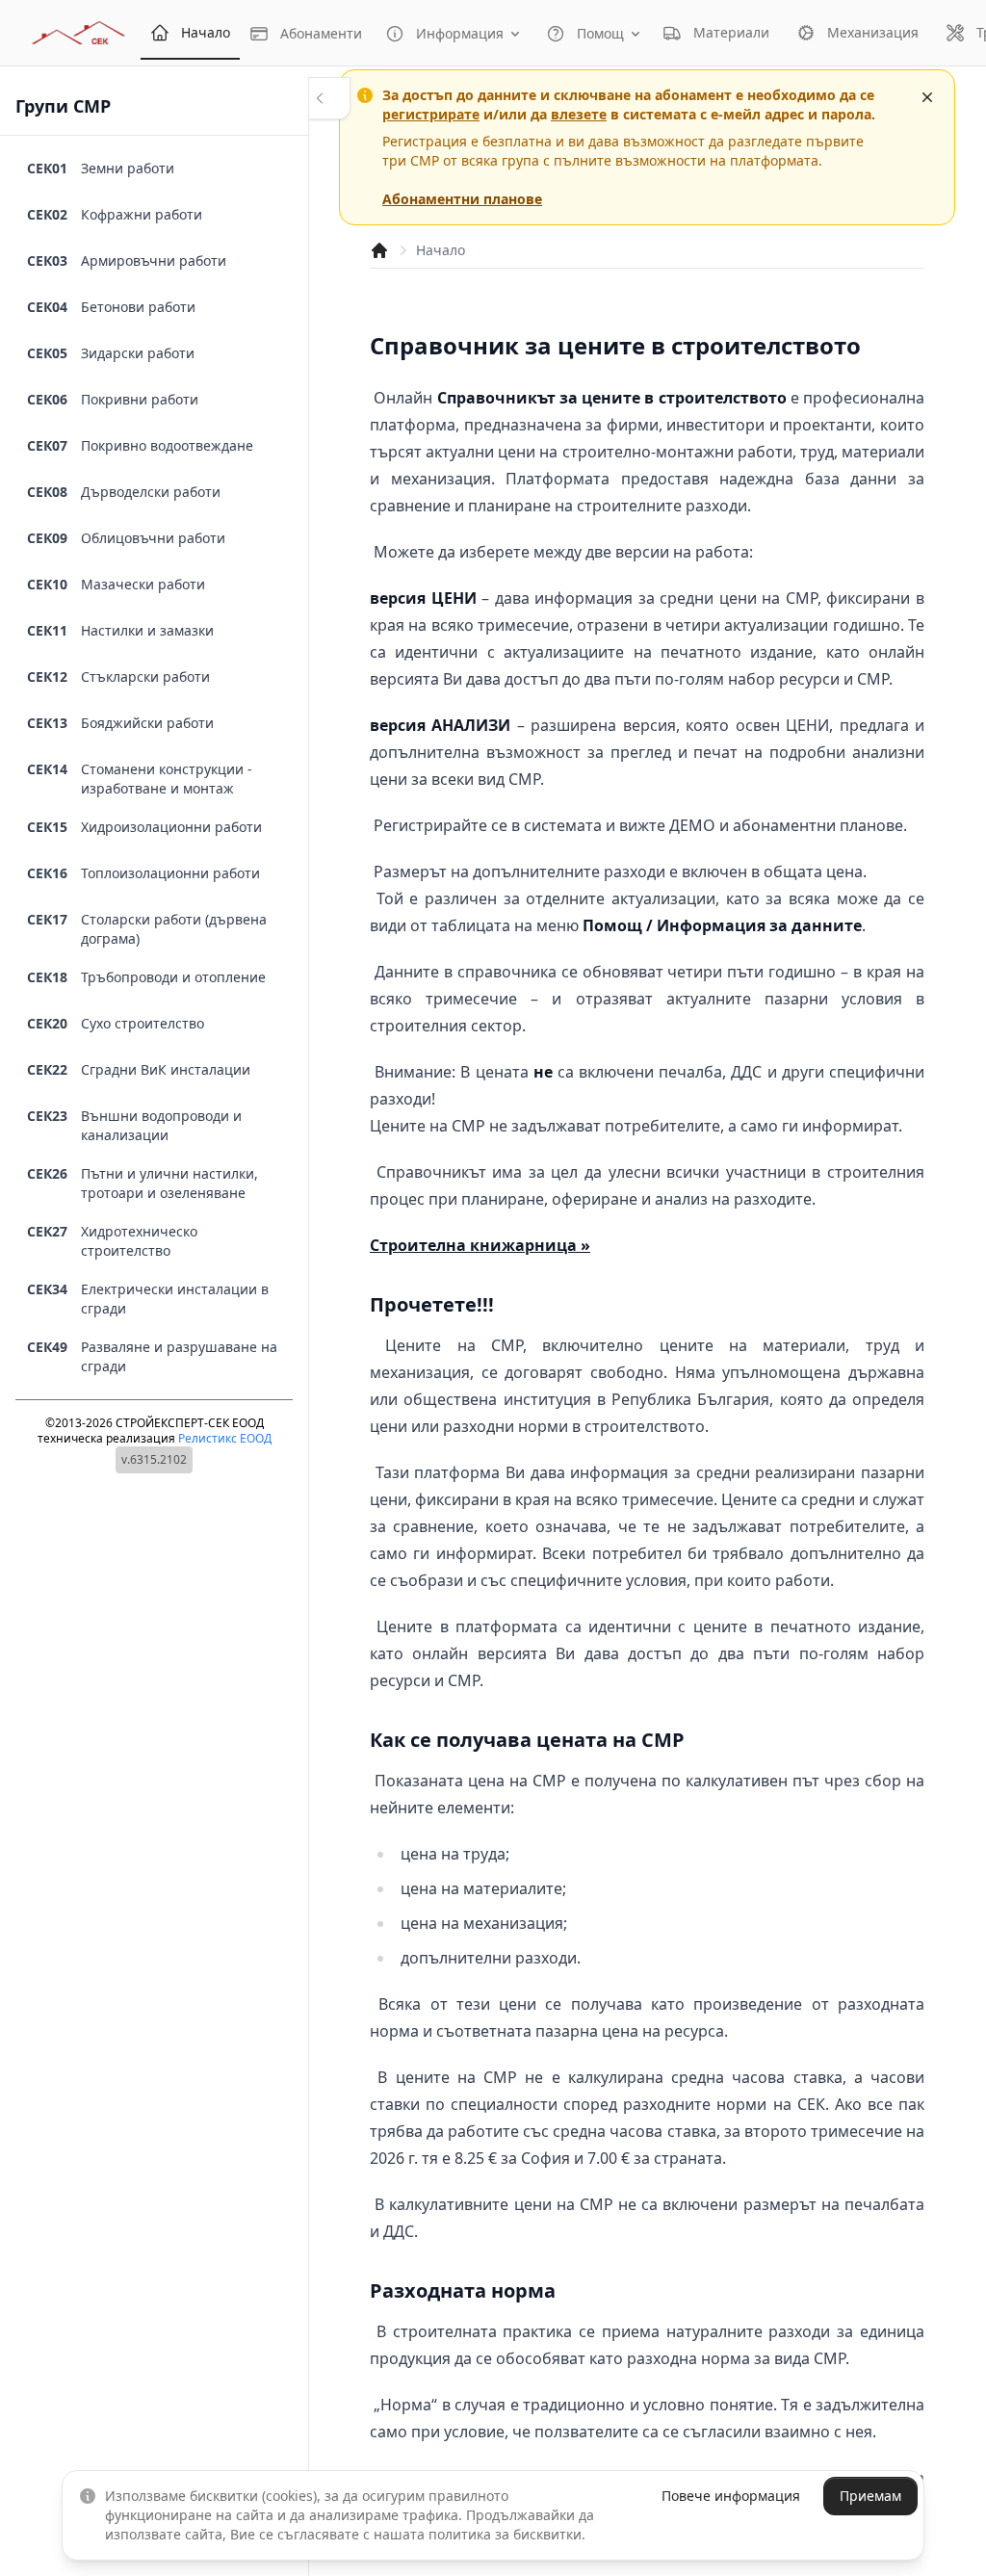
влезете (579, 114)
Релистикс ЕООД (225, 1438)
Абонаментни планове (462, 199)
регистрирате (431, 114)
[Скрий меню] (329, 98)
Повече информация (731, 2496)
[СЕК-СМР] (78, 33)
